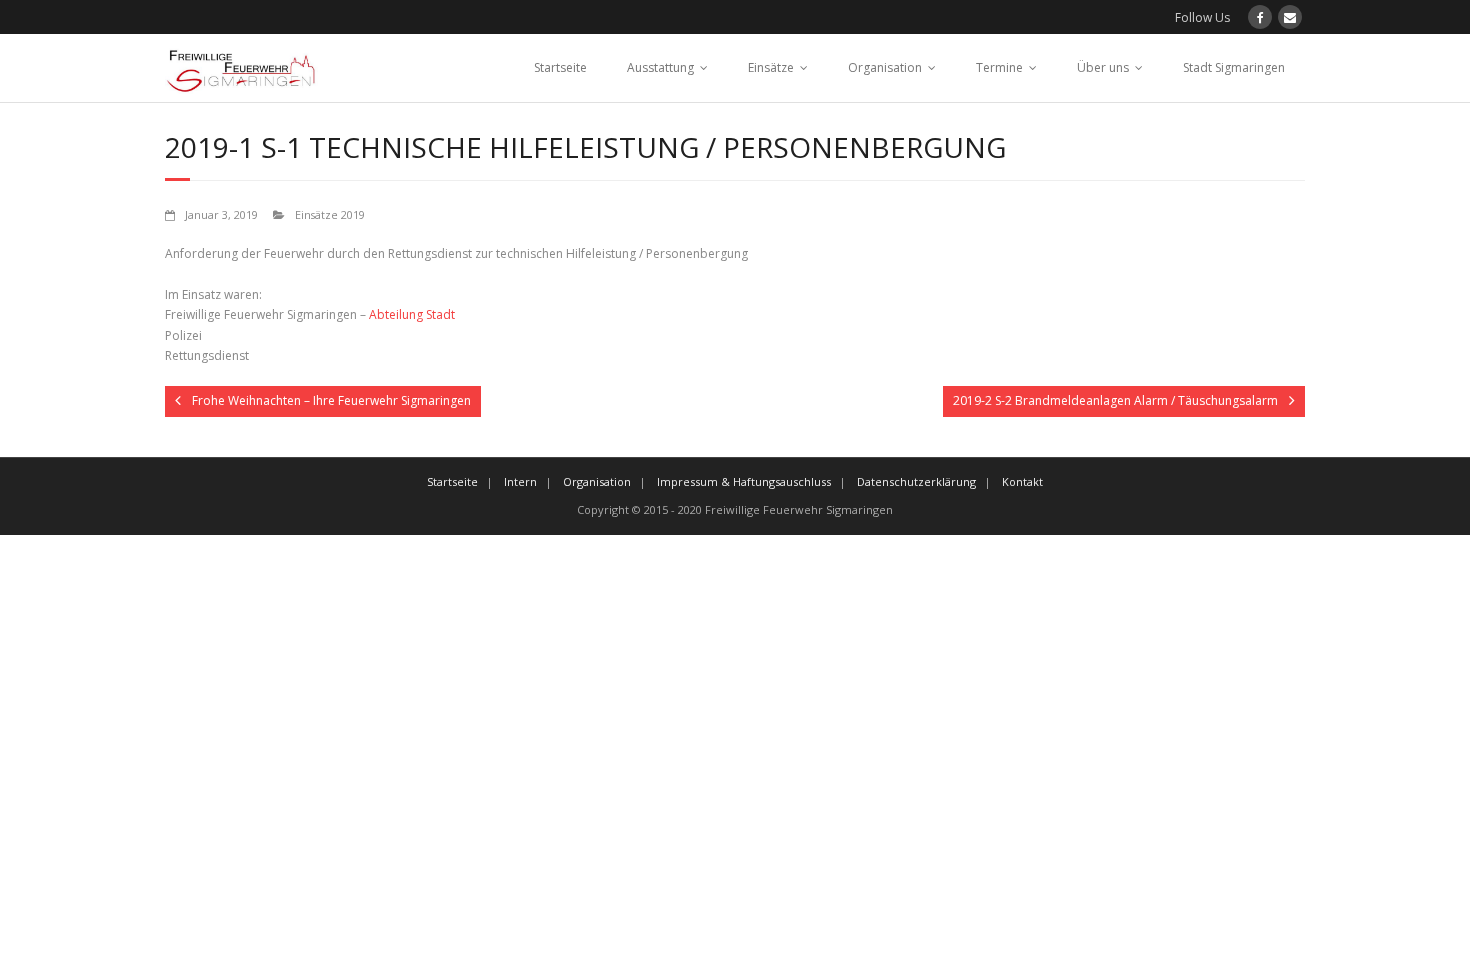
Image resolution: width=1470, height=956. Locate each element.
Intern (520, 481)
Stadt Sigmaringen (1234, 67)
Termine (999, 67)
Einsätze (771, 67)
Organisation (885, 67)
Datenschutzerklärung (916, 481)
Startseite (560, 67)
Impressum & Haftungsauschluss (744, 481)
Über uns (1103, 67)
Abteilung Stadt (412, 314)
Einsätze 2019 (330, 214)
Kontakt (1022, 481)
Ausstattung (660, 67)
